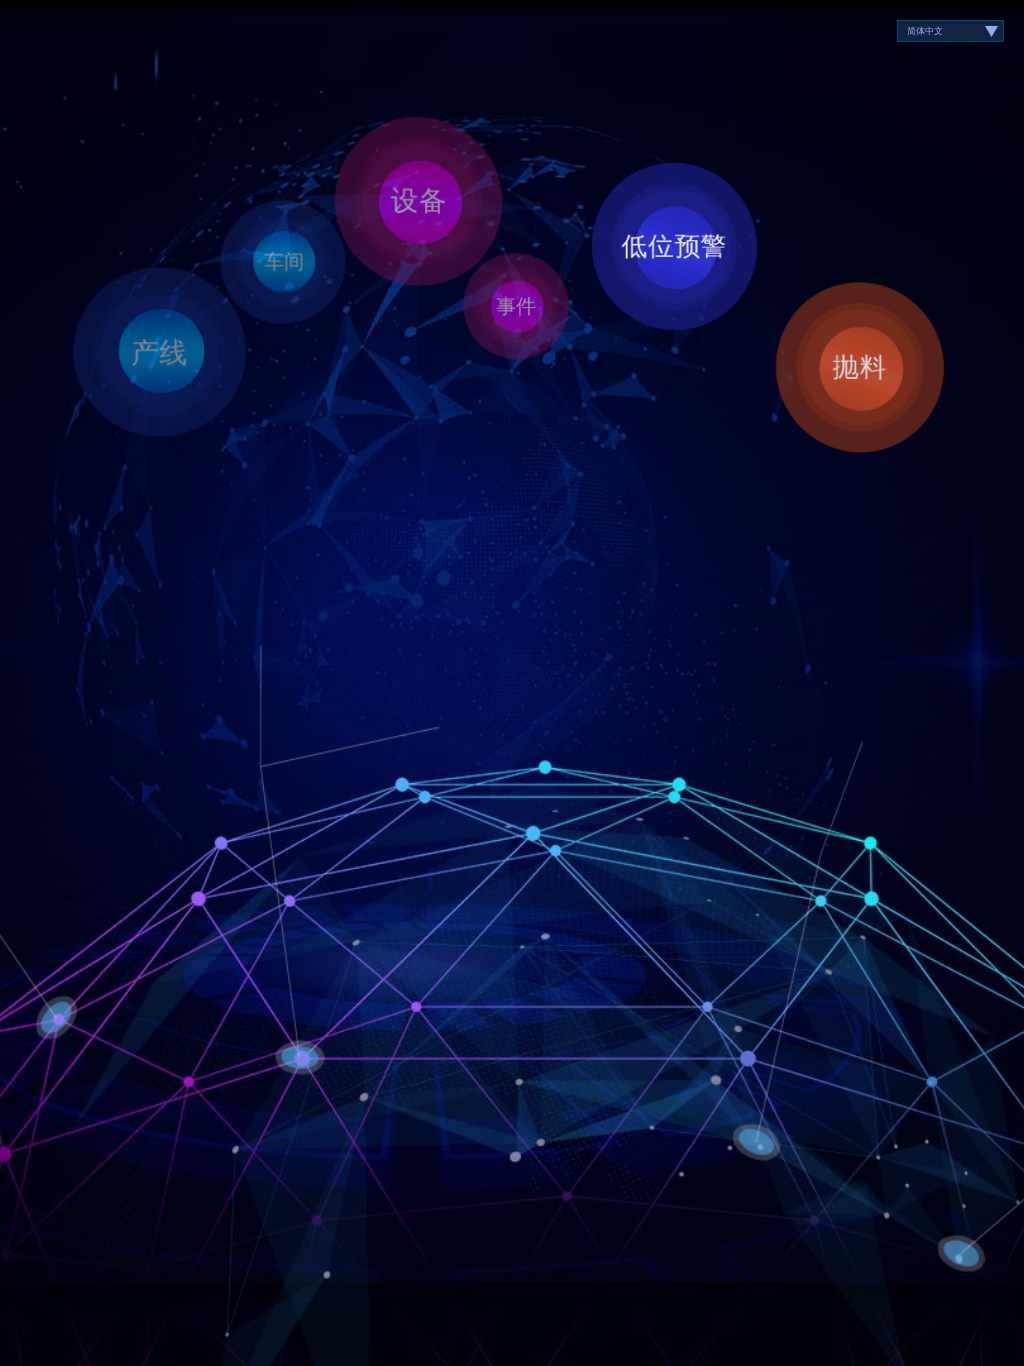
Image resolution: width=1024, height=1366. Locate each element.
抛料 (860, 367)
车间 (284, 261)
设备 (418, 200)
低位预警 (674, 246)
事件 (516, 305)
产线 (159, 352)
